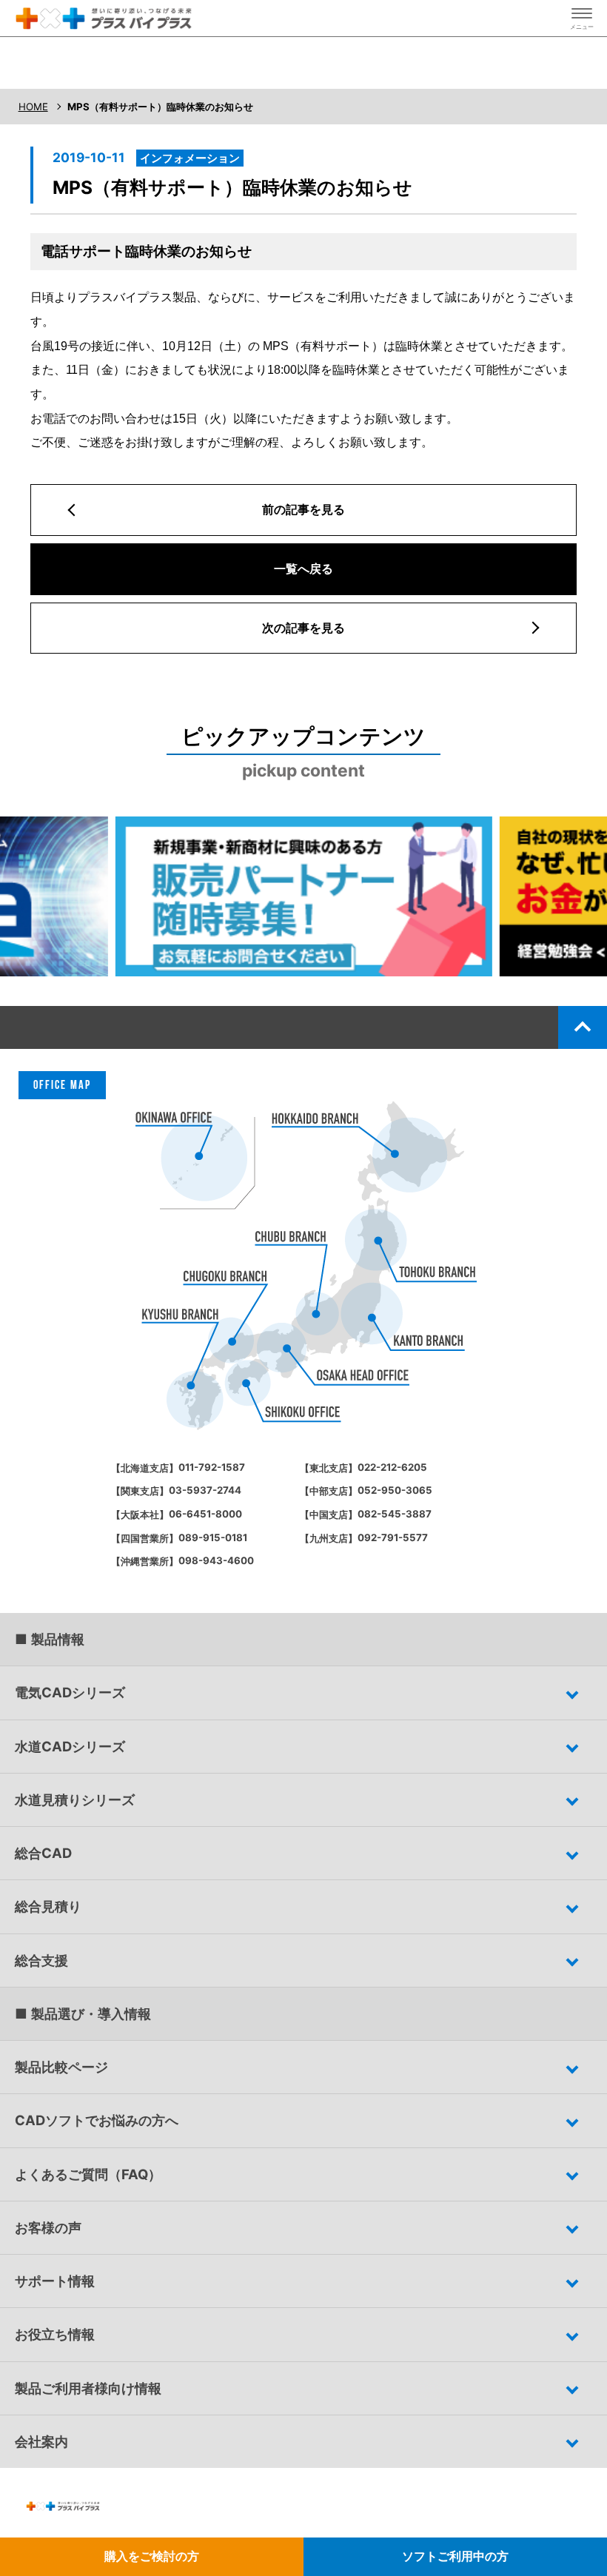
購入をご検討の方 (152, 2556)
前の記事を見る (303, 509)
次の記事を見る (303, 628)
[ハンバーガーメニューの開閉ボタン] (582, 19)
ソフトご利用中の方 (455, 2556)
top (583, 1027)
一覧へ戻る (303, 568)
